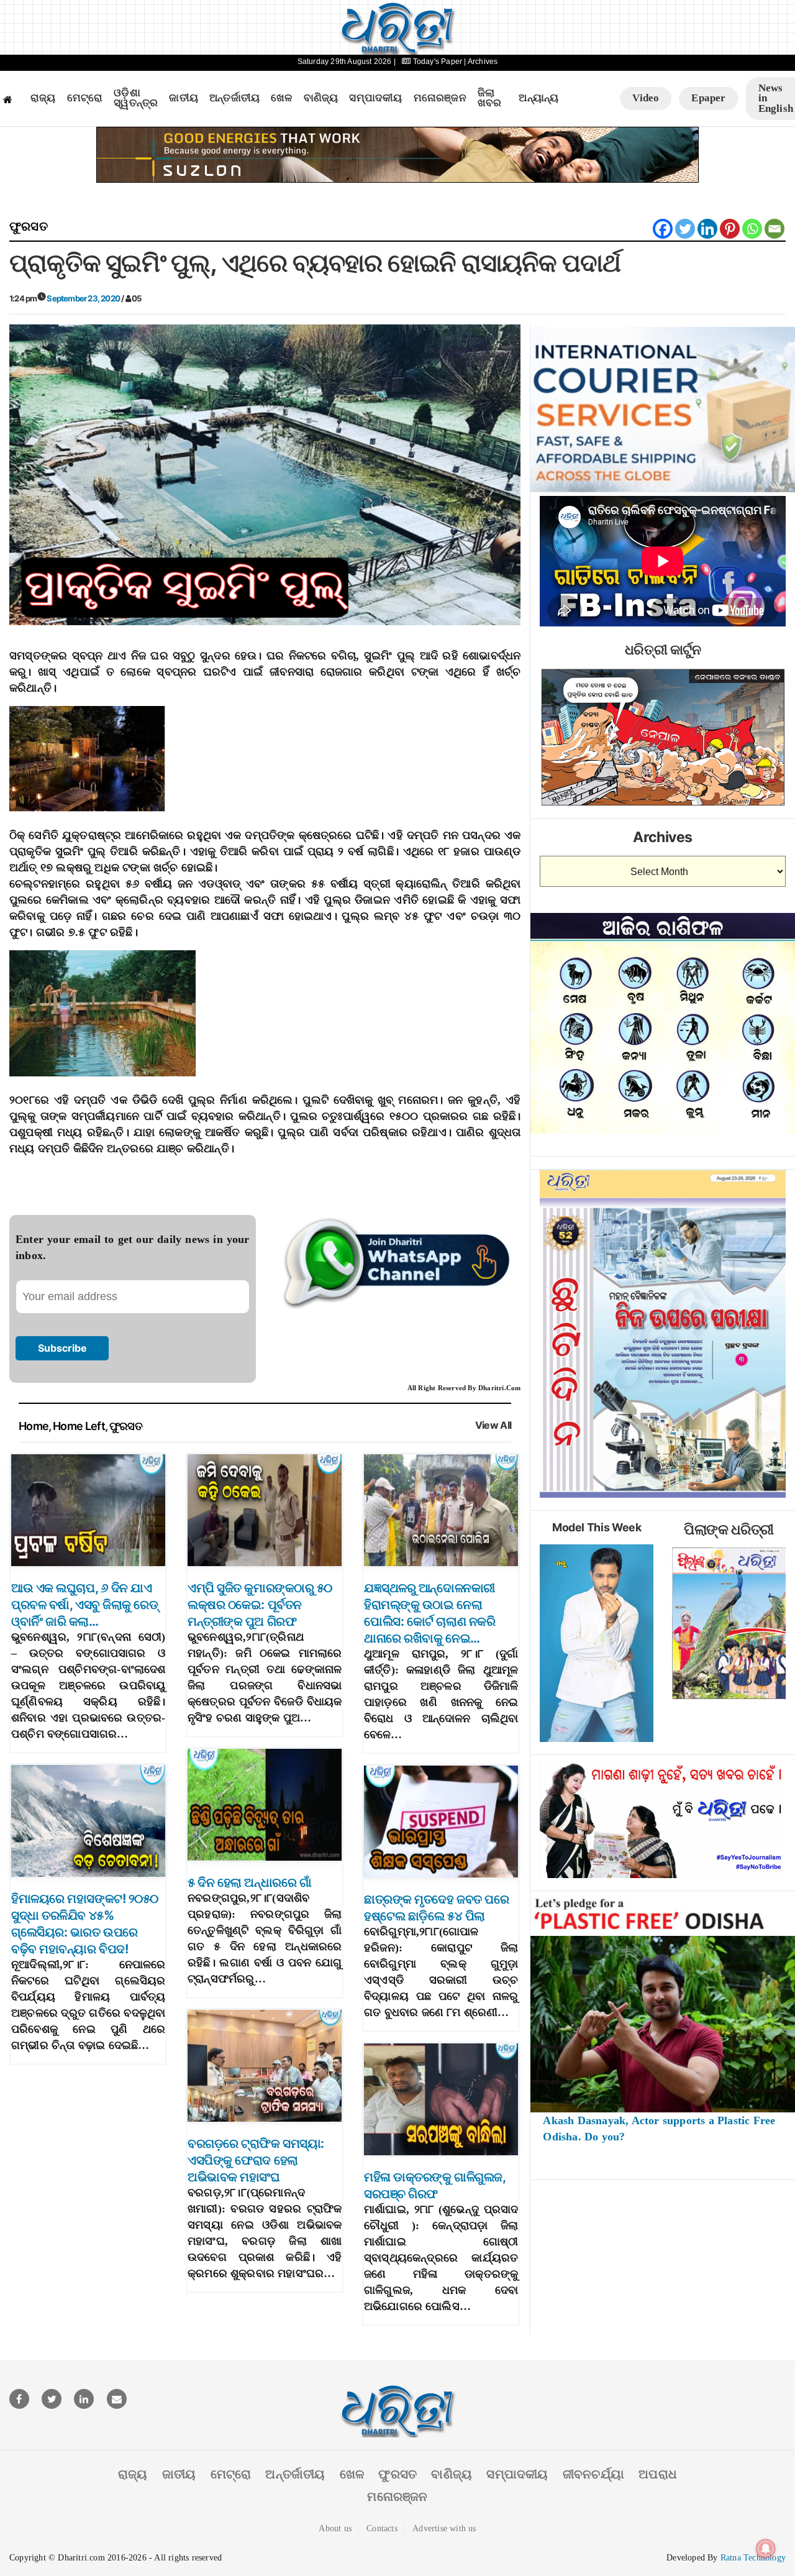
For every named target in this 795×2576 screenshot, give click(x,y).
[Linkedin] (707, 229)
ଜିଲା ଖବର (490, 99)
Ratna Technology (753, 2558)
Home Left (79, 1426)
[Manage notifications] (766, 2549)
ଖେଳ (281, 98)
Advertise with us (444, 2528)
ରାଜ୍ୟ (43, 98)
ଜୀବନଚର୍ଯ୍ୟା (593, 2474)
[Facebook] (663, 229)
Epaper (708, 98)
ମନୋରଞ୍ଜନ (440, 98)
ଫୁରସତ (29, 226)
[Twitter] (685, 229)
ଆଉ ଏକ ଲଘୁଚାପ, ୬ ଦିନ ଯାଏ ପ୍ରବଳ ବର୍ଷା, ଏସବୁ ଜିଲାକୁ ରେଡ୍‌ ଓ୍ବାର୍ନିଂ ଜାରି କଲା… (84, 1605)
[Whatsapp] (752, 229)
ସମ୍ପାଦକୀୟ (375, 98)
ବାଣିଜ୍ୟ (321, 98)
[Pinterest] (730, 229)
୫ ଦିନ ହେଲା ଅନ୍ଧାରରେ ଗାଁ (249, 1882)
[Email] (775, 229)
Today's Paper (437, 62)
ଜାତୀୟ (184, 98)
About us (335, 2528)
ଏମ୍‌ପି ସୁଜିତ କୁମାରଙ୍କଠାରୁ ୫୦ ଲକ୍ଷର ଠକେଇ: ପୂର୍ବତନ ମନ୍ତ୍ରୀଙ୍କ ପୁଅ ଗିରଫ (260, 1605)
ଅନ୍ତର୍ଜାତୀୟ (234, 98)
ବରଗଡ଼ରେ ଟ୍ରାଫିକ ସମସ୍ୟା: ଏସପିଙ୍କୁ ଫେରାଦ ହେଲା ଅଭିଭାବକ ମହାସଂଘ (256, 2160)
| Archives (481, 62)
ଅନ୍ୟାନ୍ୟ (538, 98)
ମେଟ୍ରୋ (85, 98)
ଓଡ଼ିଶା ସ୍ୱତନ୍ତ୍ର (136, 99)
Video (646, 98)
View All (493, 1425)
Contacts (382, 2528)
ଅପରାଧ (658, 2474)
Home (34, 1426)
